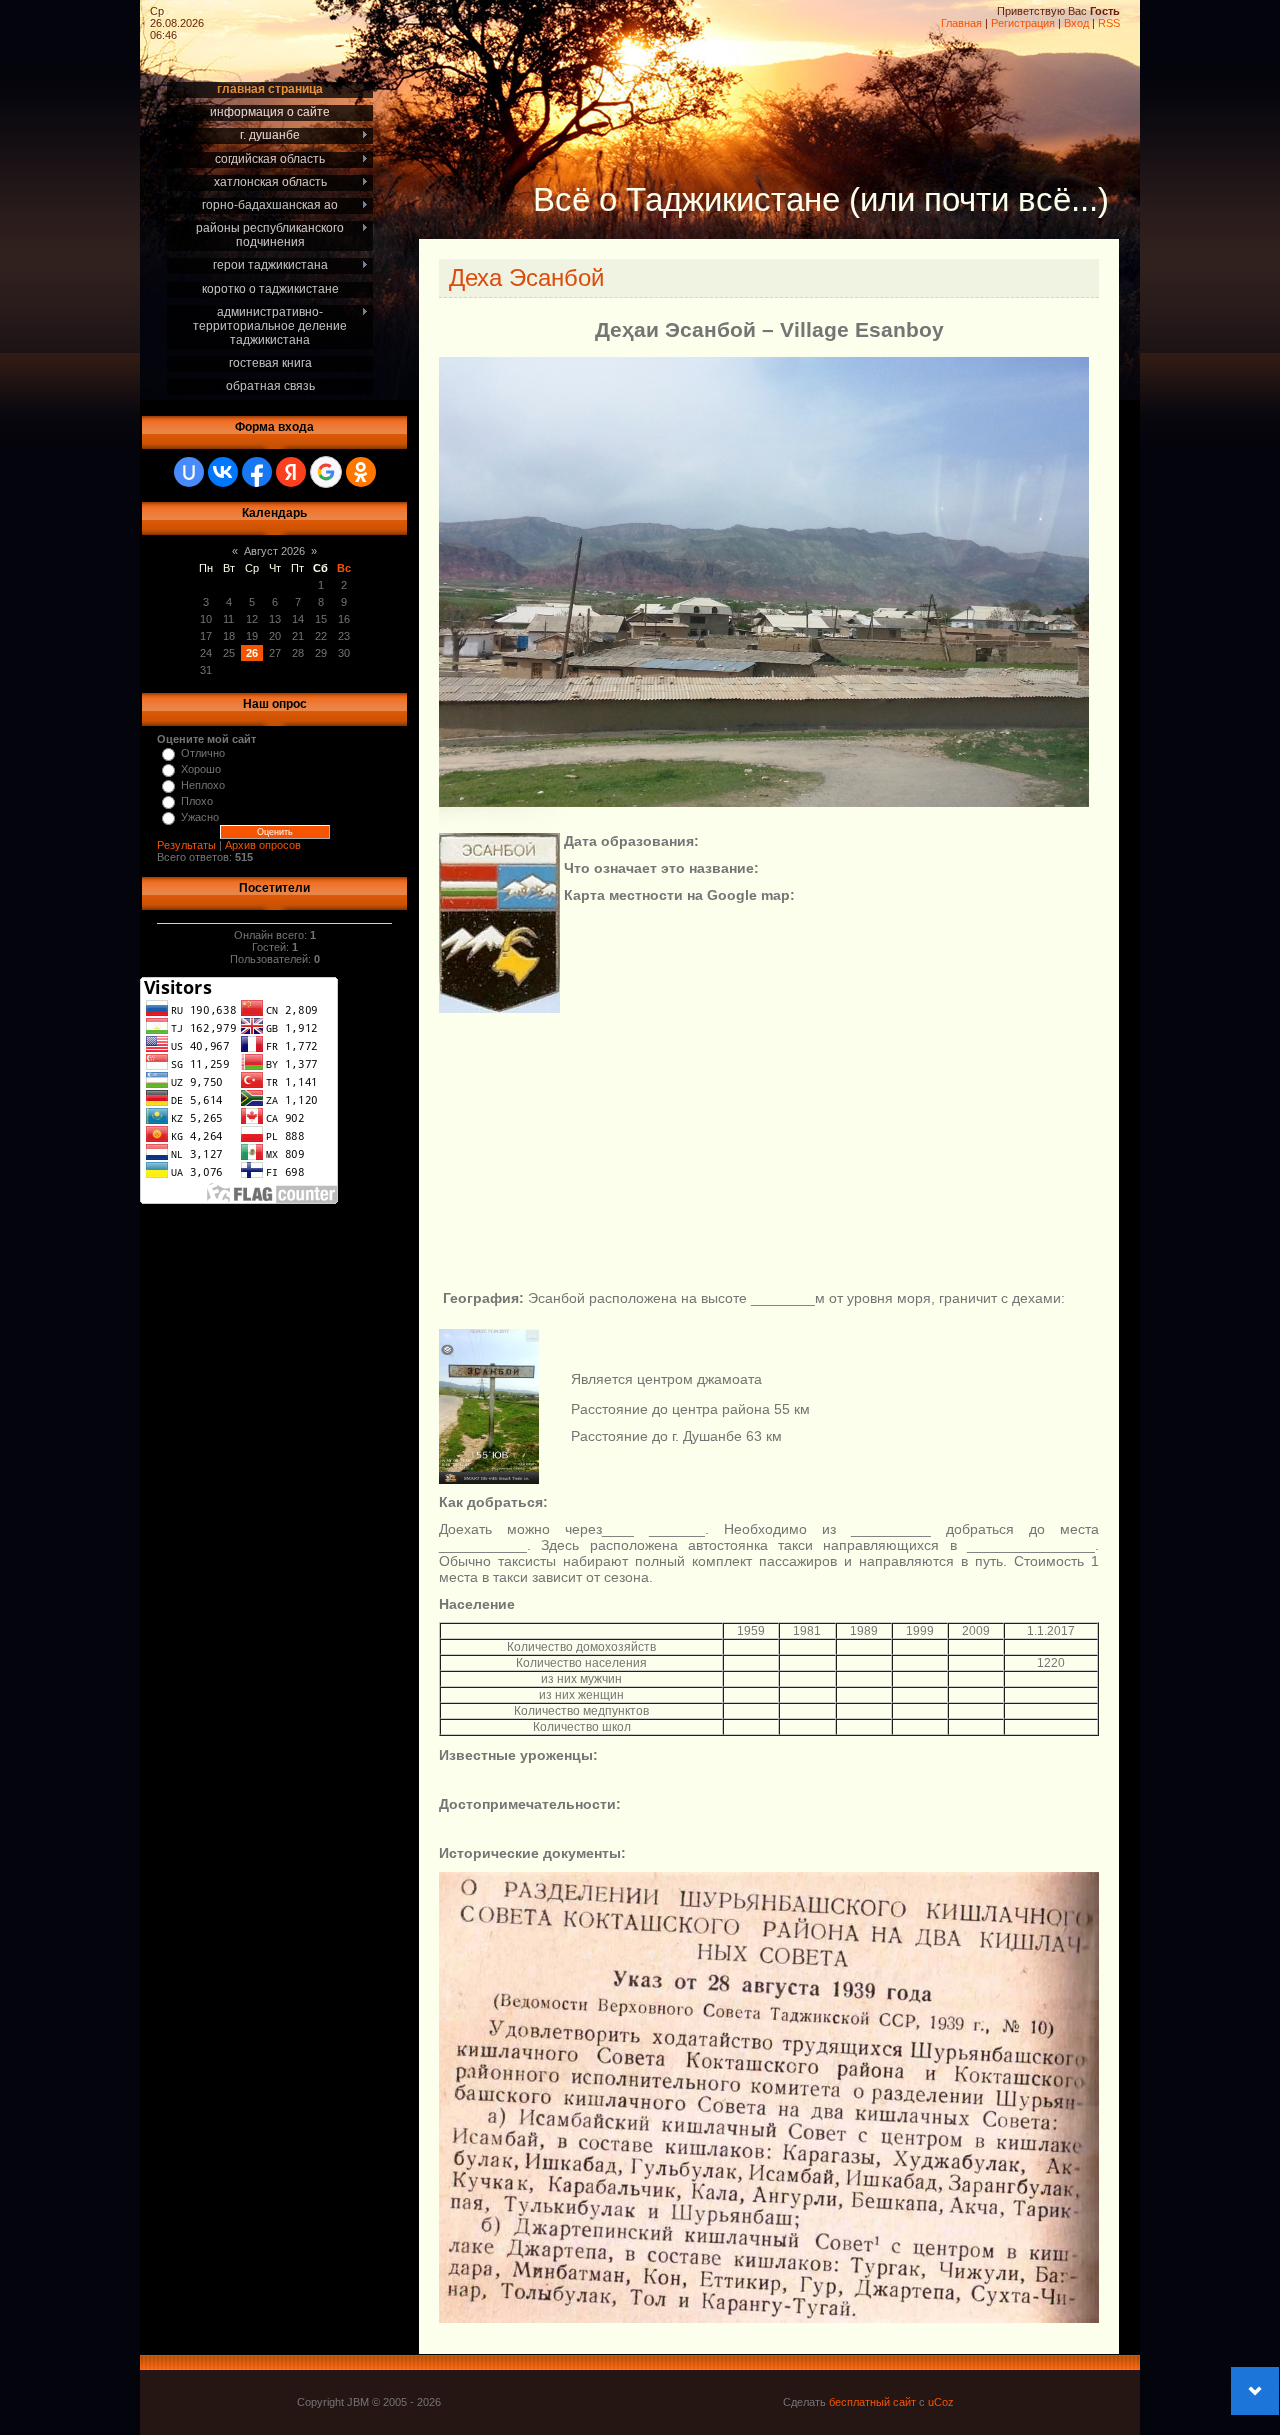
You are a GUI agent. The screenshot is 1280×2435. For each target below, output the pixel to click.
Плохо (197, 801)
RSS (1109, 23)
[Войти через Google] (326, 472)
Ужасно (200, 817)
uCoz (941, 2402)
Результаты (186, 845)
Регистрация (1023, 23)
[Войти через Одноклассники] (361, 472)
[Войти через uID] (189, 472)
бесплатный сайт (872, 2402)
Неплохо (203, 785)
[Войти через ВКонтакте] (223, 472)
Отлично (203, 753)
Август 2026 (274, 551)
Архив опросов (263, 845)
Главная (961, 23)
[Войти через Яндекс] (291, 472)
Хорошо (201, 769)
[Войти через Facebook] (257, 472)
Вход (1076, 23)
